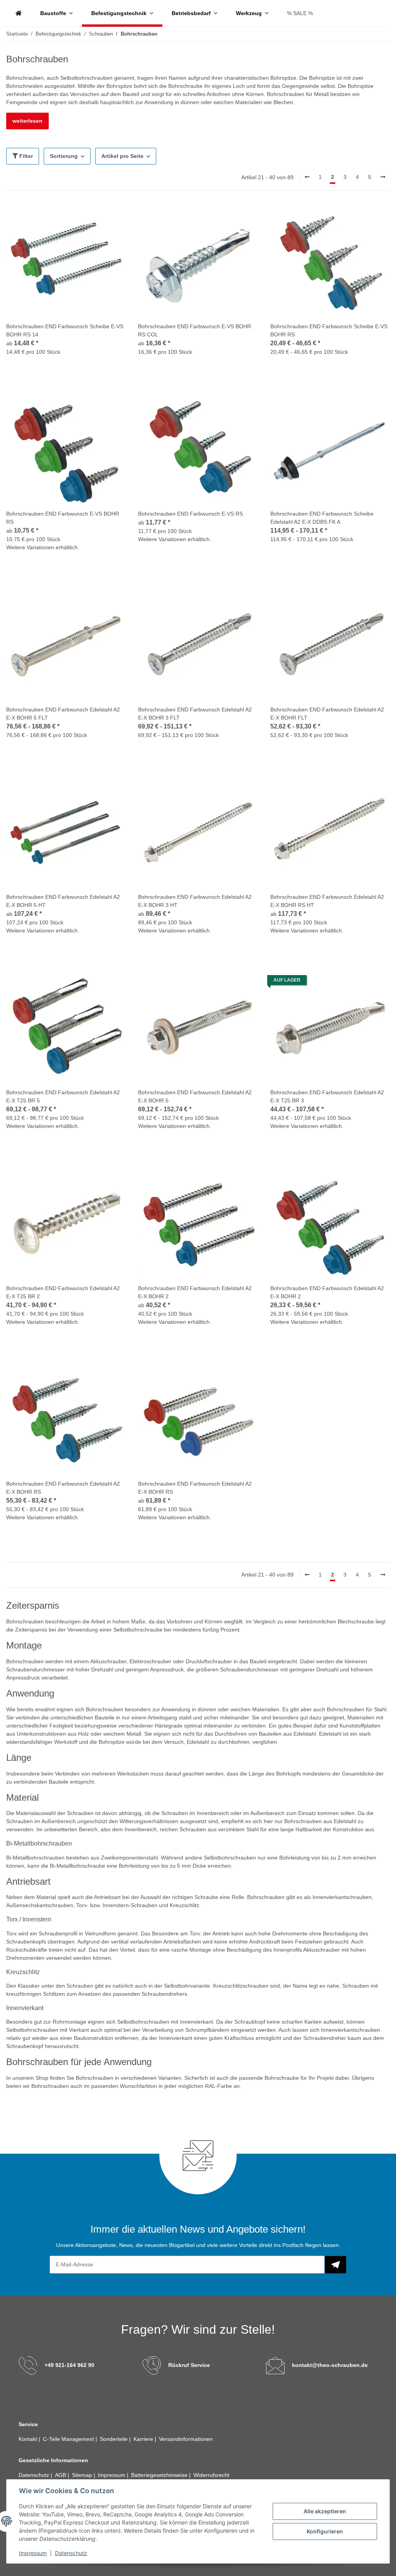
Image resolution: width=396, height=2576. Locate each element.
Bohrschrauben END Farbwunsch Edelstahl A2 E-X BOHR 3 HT (195, 901)
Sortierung (64, 156)
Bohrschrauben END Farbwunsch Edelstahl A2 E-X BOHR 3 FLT (195, 714)
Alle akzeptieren (325, 2511)
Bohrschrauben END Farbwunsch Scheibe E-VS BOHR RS (329, 330)
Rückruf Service (189, 2365)
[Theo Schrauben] (19, 13)
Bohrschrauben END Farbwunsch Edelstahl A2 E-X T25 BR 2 (63, 1292)
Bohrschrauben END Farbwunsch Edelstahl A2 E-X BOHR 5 (195, 1096)
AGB (61, 2475)
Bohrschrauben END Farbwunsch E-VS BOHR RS (63, 518)
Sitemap (83, 2475)
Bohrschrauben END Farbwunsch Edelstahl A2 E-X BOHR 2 (195, 1292)
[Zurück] (307, 177)
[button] (66, 284)
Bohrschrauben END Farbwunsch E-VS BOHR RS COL (195, 330)
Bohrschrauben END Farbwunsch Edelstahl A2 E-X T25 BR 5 (63, 1096)
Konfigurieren (325, 2531)
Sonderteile (114, 2439)
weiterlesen (27, 121)
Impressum (33, 2553)
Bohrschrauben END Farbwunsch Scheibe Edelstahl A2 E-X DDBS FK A (322, 518)
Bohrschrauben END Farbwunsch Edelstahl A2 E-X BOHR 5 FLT (63, 714)
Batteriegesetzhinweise (160, 2475)
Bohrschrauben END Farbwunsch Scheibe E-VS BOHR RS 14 (65, 330)
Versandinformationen (186, 2439)
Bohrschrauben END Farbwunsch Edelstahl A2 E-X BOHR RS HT (327, 901)
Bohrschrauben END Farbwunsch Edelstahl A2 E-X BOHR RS (63, 1488)
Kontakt (29, 2439)
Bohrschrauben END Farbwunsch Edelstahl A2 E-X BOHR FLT (327, 714)
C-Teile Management (69, 2439)
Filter (25, 156)
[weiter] (383, 177)
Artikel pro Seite (122, 156)
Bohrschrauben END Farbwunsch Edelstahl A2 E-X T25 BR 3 (327, 1096)
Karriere (144, 2439)
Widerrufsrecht (211, 2475)
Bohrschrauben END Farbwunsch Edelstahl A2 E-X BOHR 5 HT (63, 901)
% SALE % (300, 13)
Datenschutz (71, 2553)
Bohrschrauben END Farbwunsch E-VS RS (190, 514)
